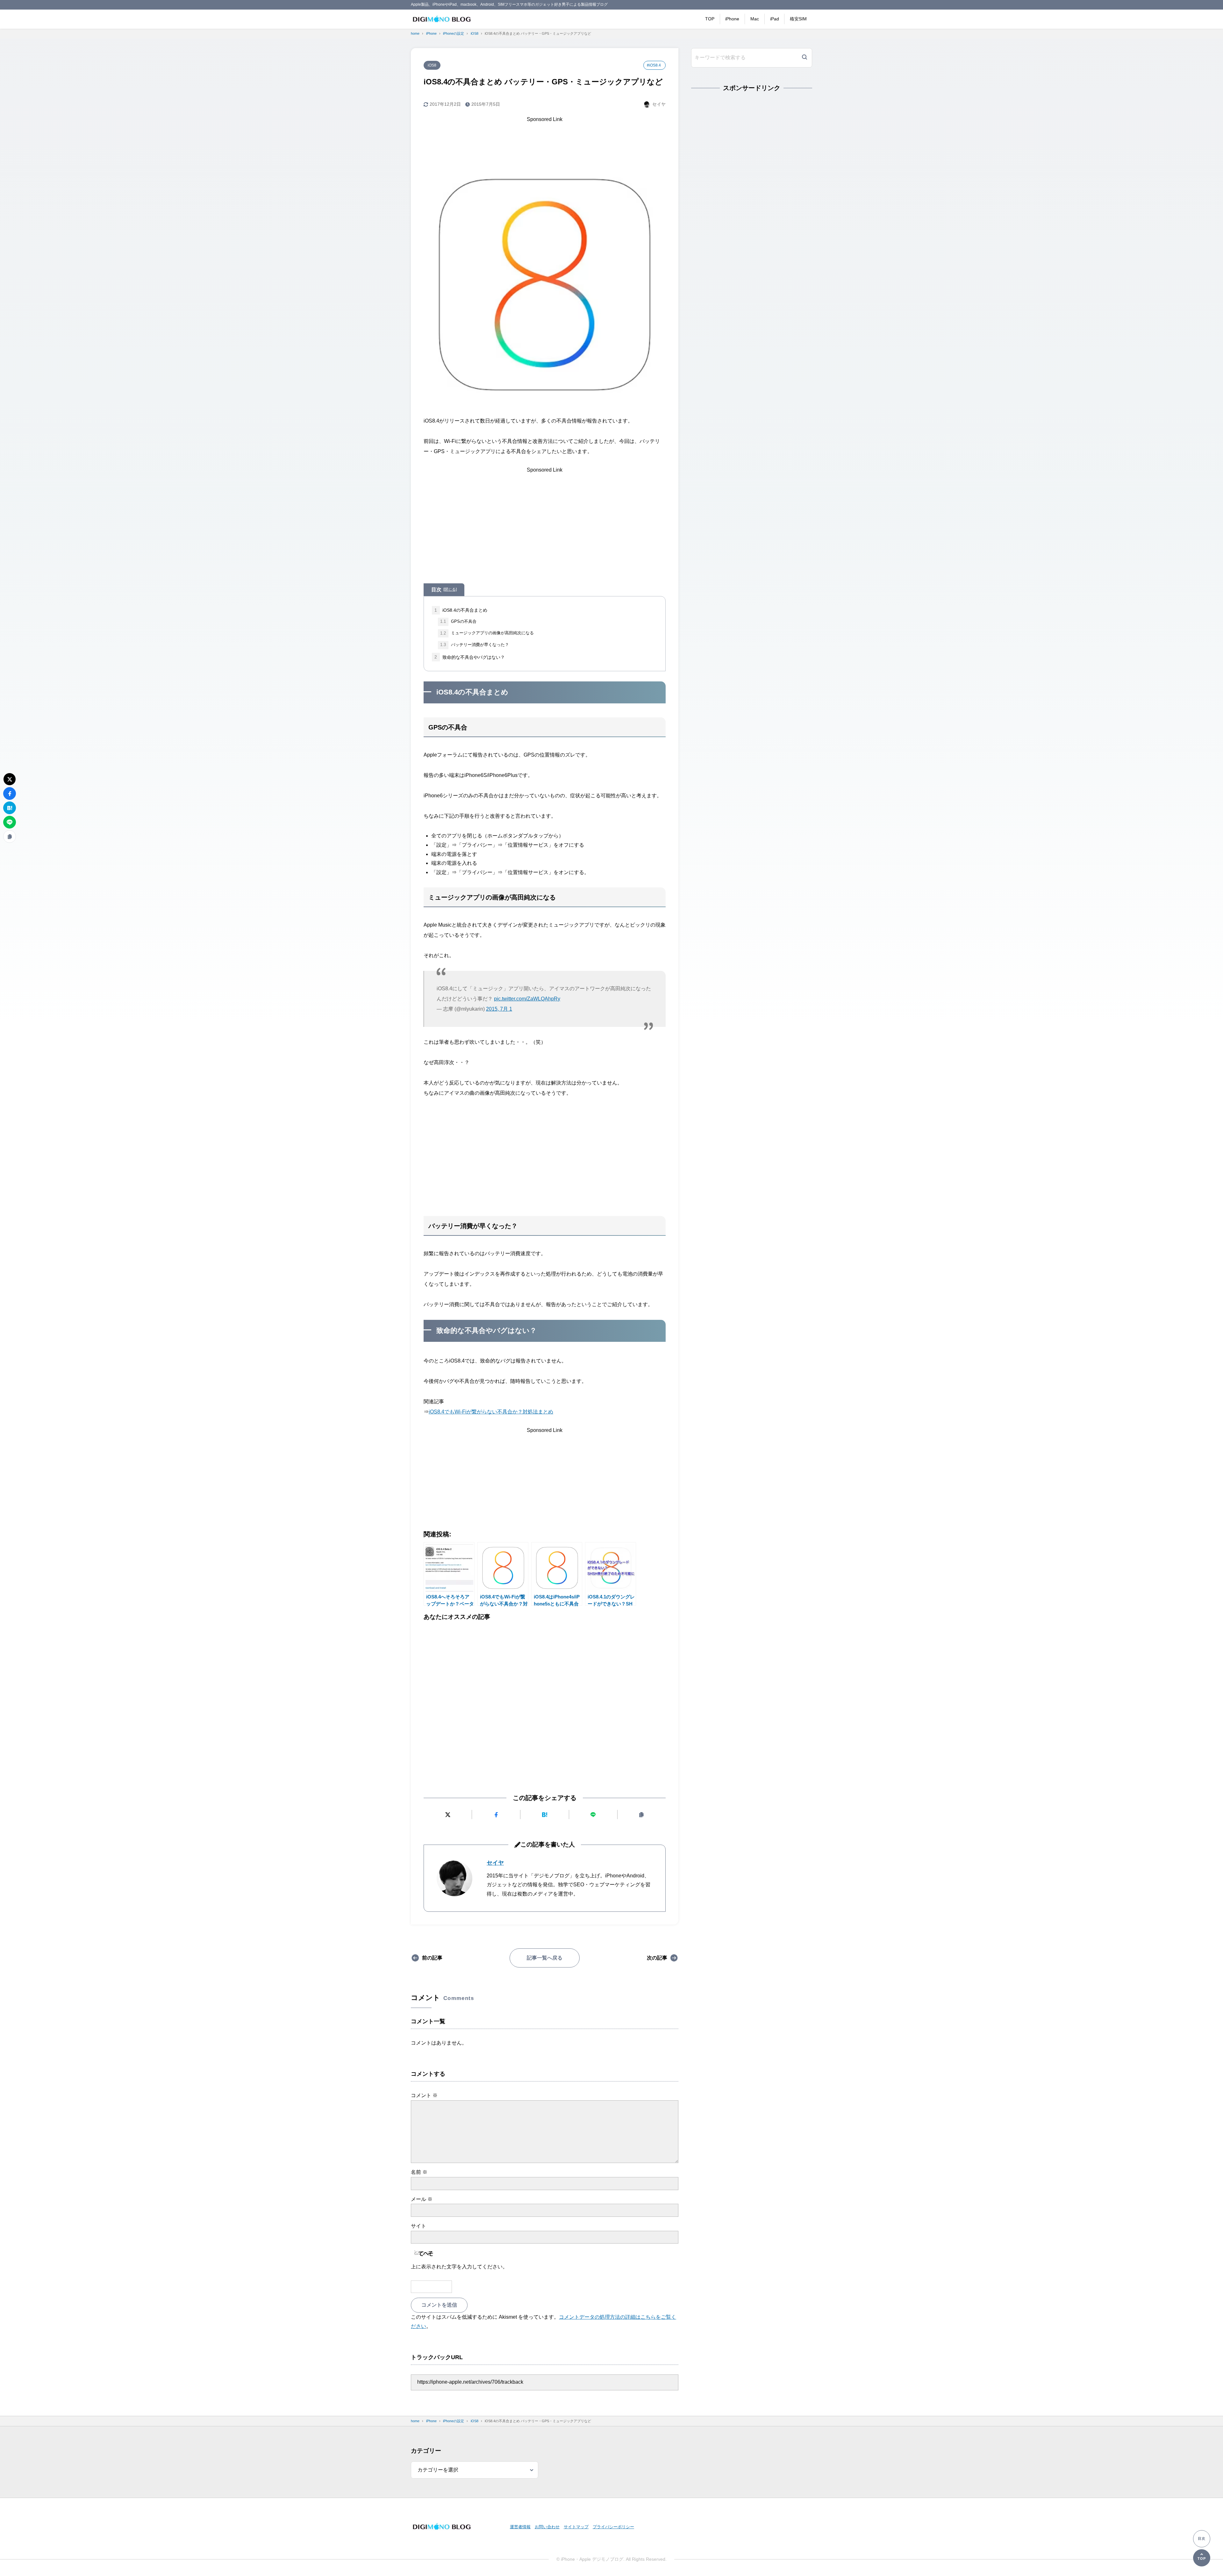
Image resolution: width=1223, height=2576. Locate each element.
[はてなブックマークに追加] (544, 1815)
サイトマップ (576, 2527)
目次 (444, 590)
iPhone (732, 19)
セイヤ (495, 1863)
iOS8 (432, 65)
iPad (775, 19)
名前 (419, 2172)
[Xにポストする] (448, 1815)
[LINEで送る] (593, 1815)
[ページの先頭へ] (1202, 2558)
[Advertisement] (545, 139)
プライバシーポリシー (613, 2527)
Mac (755, 19)
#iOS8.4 (654, 65)
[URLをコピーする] (642, 1815)
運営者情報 (520, 2527)
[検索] (805, 58)
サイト (418, 2226)
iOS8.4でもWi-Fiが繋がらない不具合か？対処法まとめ (491, 1412)
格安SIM (798, 19)
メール (422, 2199)
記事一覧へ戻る (545, 1958)
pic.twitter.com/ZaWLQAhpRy (527, 999)
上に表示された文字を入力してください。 (459, 2267)
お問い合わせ (547, 2527)
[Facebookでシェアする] (496, 1815)
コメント (424, 2095)
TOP (710, 19)
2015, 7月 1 (499, 1009)
